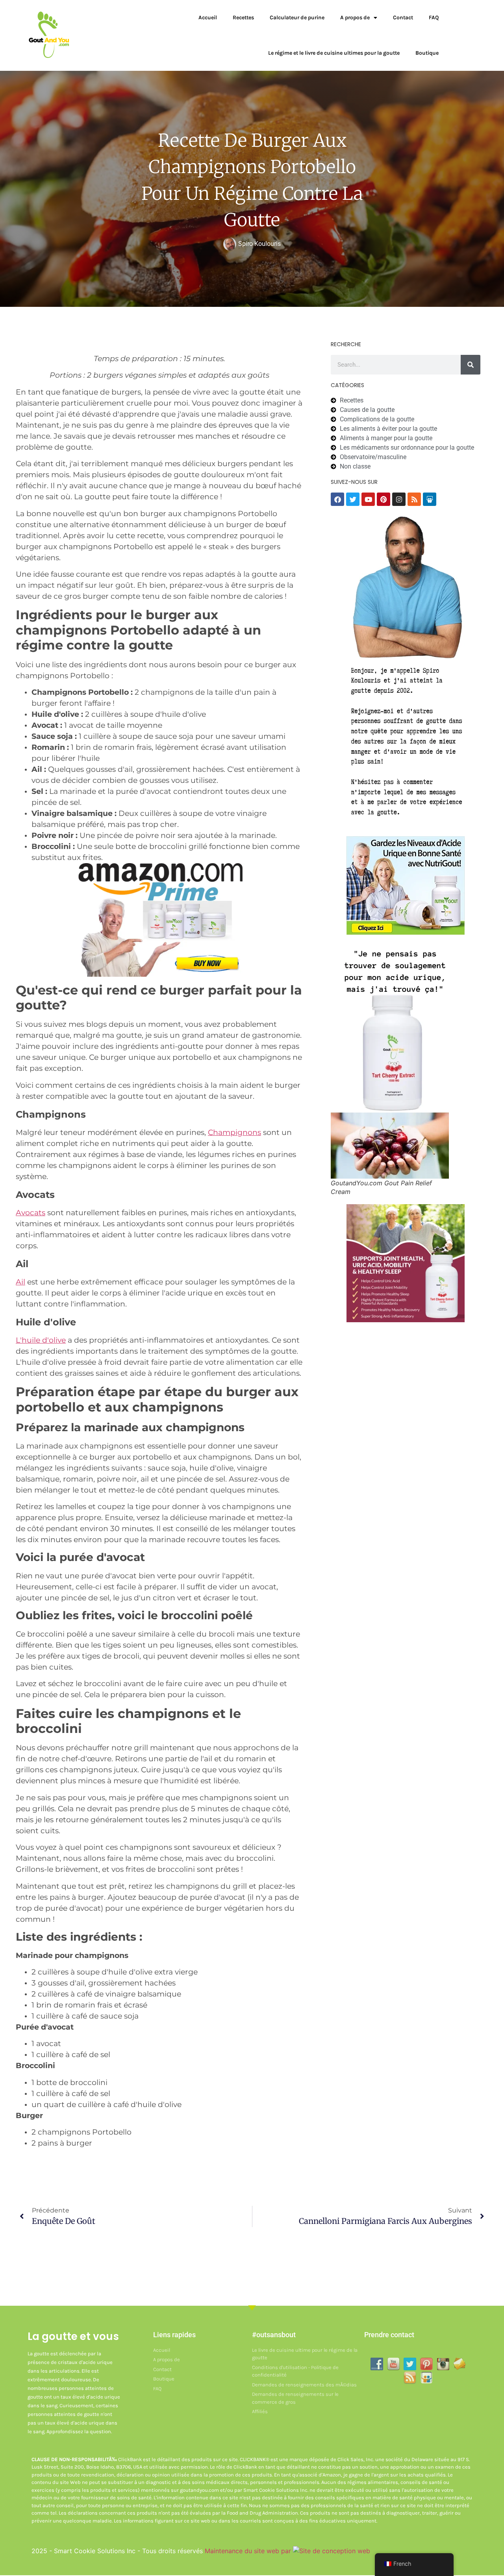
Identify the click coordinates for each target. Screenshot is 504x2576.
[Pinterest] (384, 499)
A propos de (355, 18)
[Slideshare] (430, 499)
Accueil (208, 18)
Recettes (243, 18)
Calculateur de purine (297, 18)
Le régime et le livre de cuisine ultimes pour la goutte (334, 53)
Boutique (427, 53)
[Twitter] (353, 499)
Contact (403, 18)
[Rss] (414, 499)
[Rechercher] (471, 365)
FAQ (434, 18)
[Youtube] (368, 499)
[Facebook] (337, 499)
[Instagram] (399, 499)
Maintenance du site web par (249, 2551)
